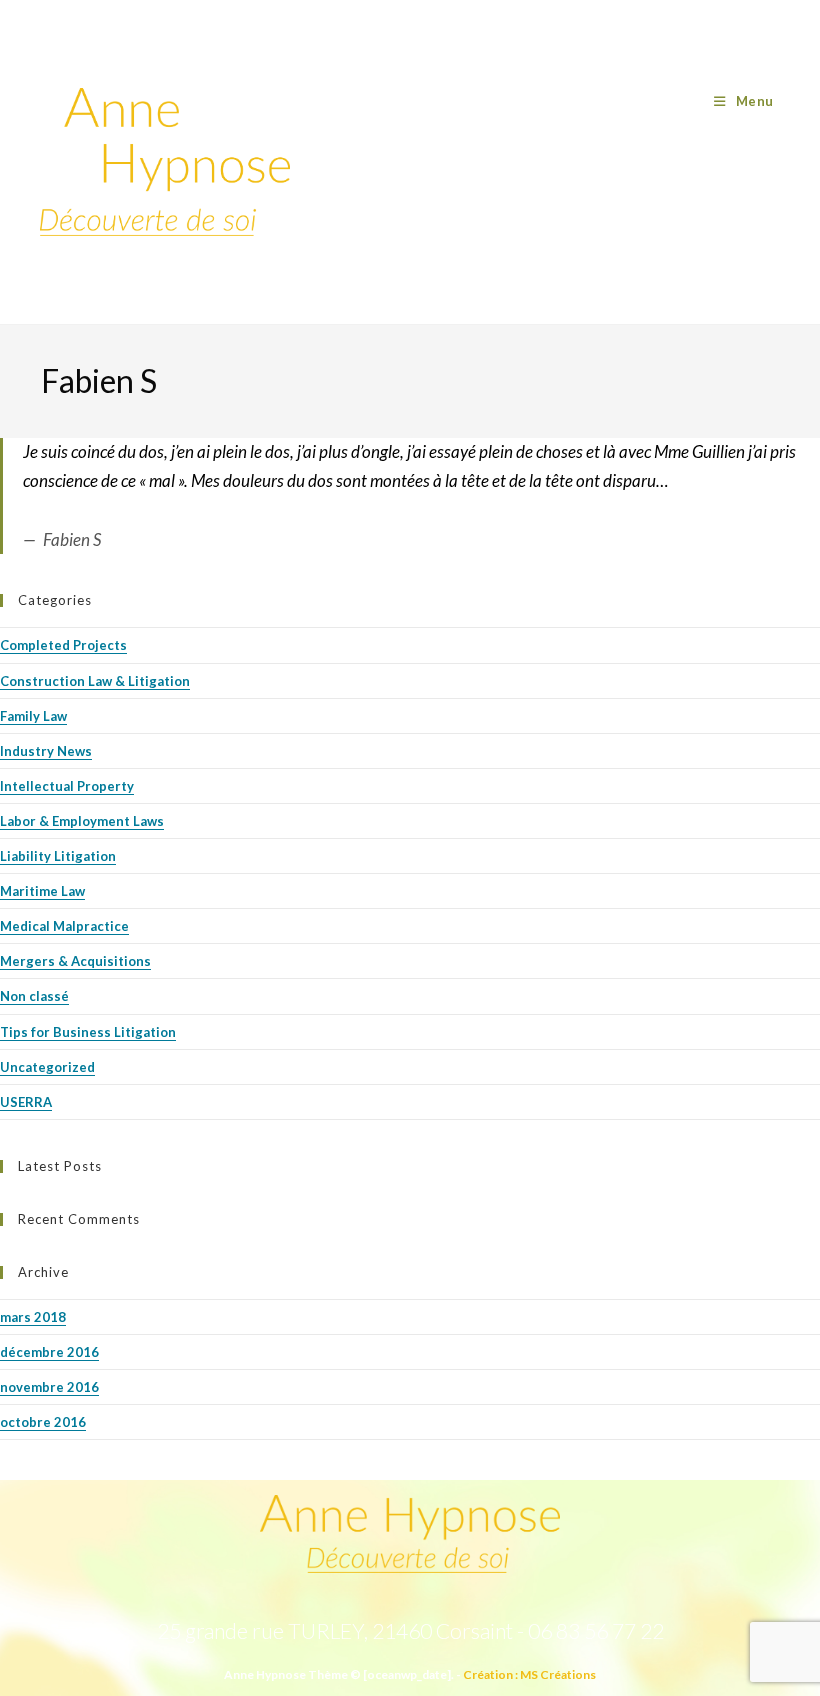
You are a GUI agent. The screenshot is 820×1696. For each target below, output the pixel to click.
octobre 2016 (43, 1422)
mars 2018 (33, 1317)
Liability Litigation (58, 856)
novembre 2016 (49, 1387)
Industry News (46, 751)
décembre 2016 (49, 1352)
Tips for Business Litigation (88, 1032)
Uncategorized (47, 1067)
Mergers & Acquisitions (75, 961)
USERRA (26, 1102)
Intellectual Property (67, 786)
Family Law (33, 716)
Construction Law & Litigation (95, 681)
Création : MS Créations (529, 1674)
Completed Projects (63, 645)
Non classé (34, 996)
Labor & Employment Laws (82, 821)
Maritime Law (42, 891)
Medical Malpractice (64, 926)
